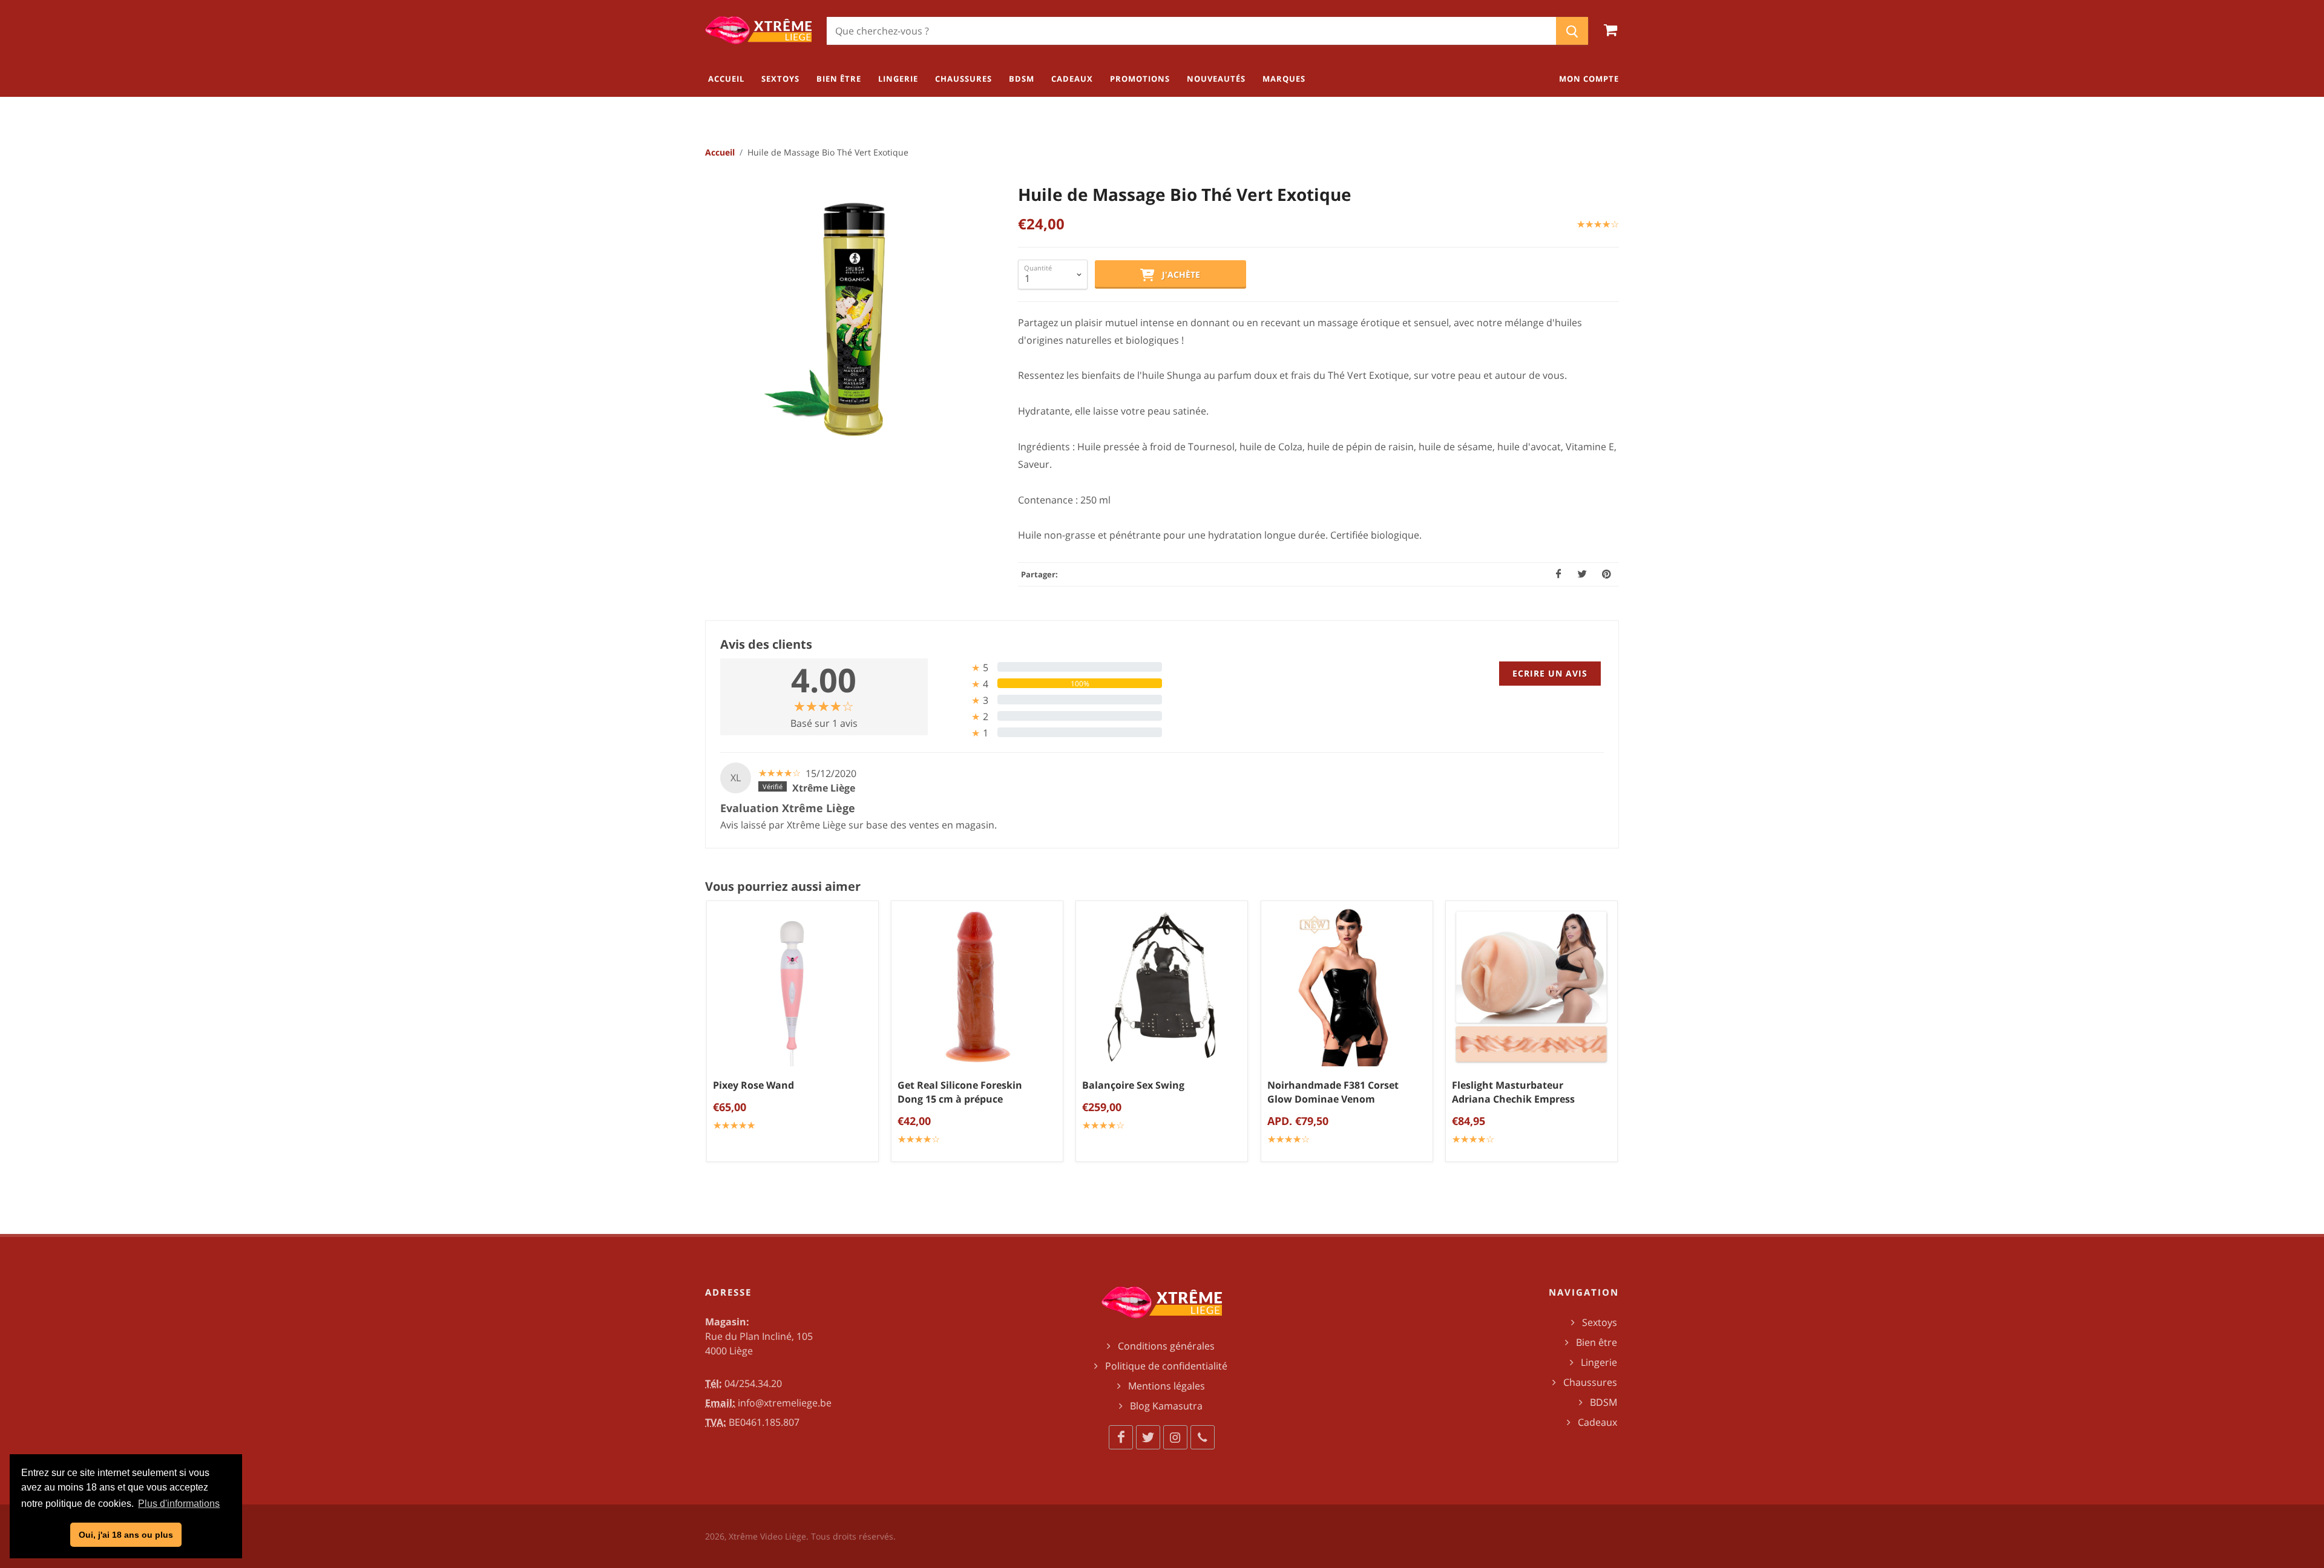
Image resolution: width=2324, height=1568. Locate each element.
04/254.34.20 (753, 1383)
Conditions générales (1166, 1346)
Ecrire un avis (1550, 673)
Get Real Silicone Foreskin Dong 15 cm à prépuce (960, 1093)
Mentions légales (1167, 1386)
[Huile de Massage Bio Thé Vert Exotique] (850, 320)
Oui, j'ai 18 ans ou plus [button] (126, 1535)
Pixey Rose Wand (753, 1086)
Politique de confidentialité (1166, 1366)
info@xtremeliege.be (785, 1403)
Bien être (1597, 1342)
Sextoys (1600, 1322)
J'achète (1177, 274)
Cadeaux (1597, 1422)
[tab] (1050, 667)
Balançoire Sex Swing (1133, 1086)
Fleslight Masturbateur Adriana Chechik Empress (1513, 1093)
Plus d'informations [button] (179, 1504)
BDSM (1603, 1402)
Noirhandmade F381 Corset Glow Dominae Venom (1333, 1093)
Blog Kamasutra (1166, 1406)
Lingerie (1599, 1362)
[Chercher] (1572, 31)
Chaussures (1590, 1382)
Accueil (720, 152)
